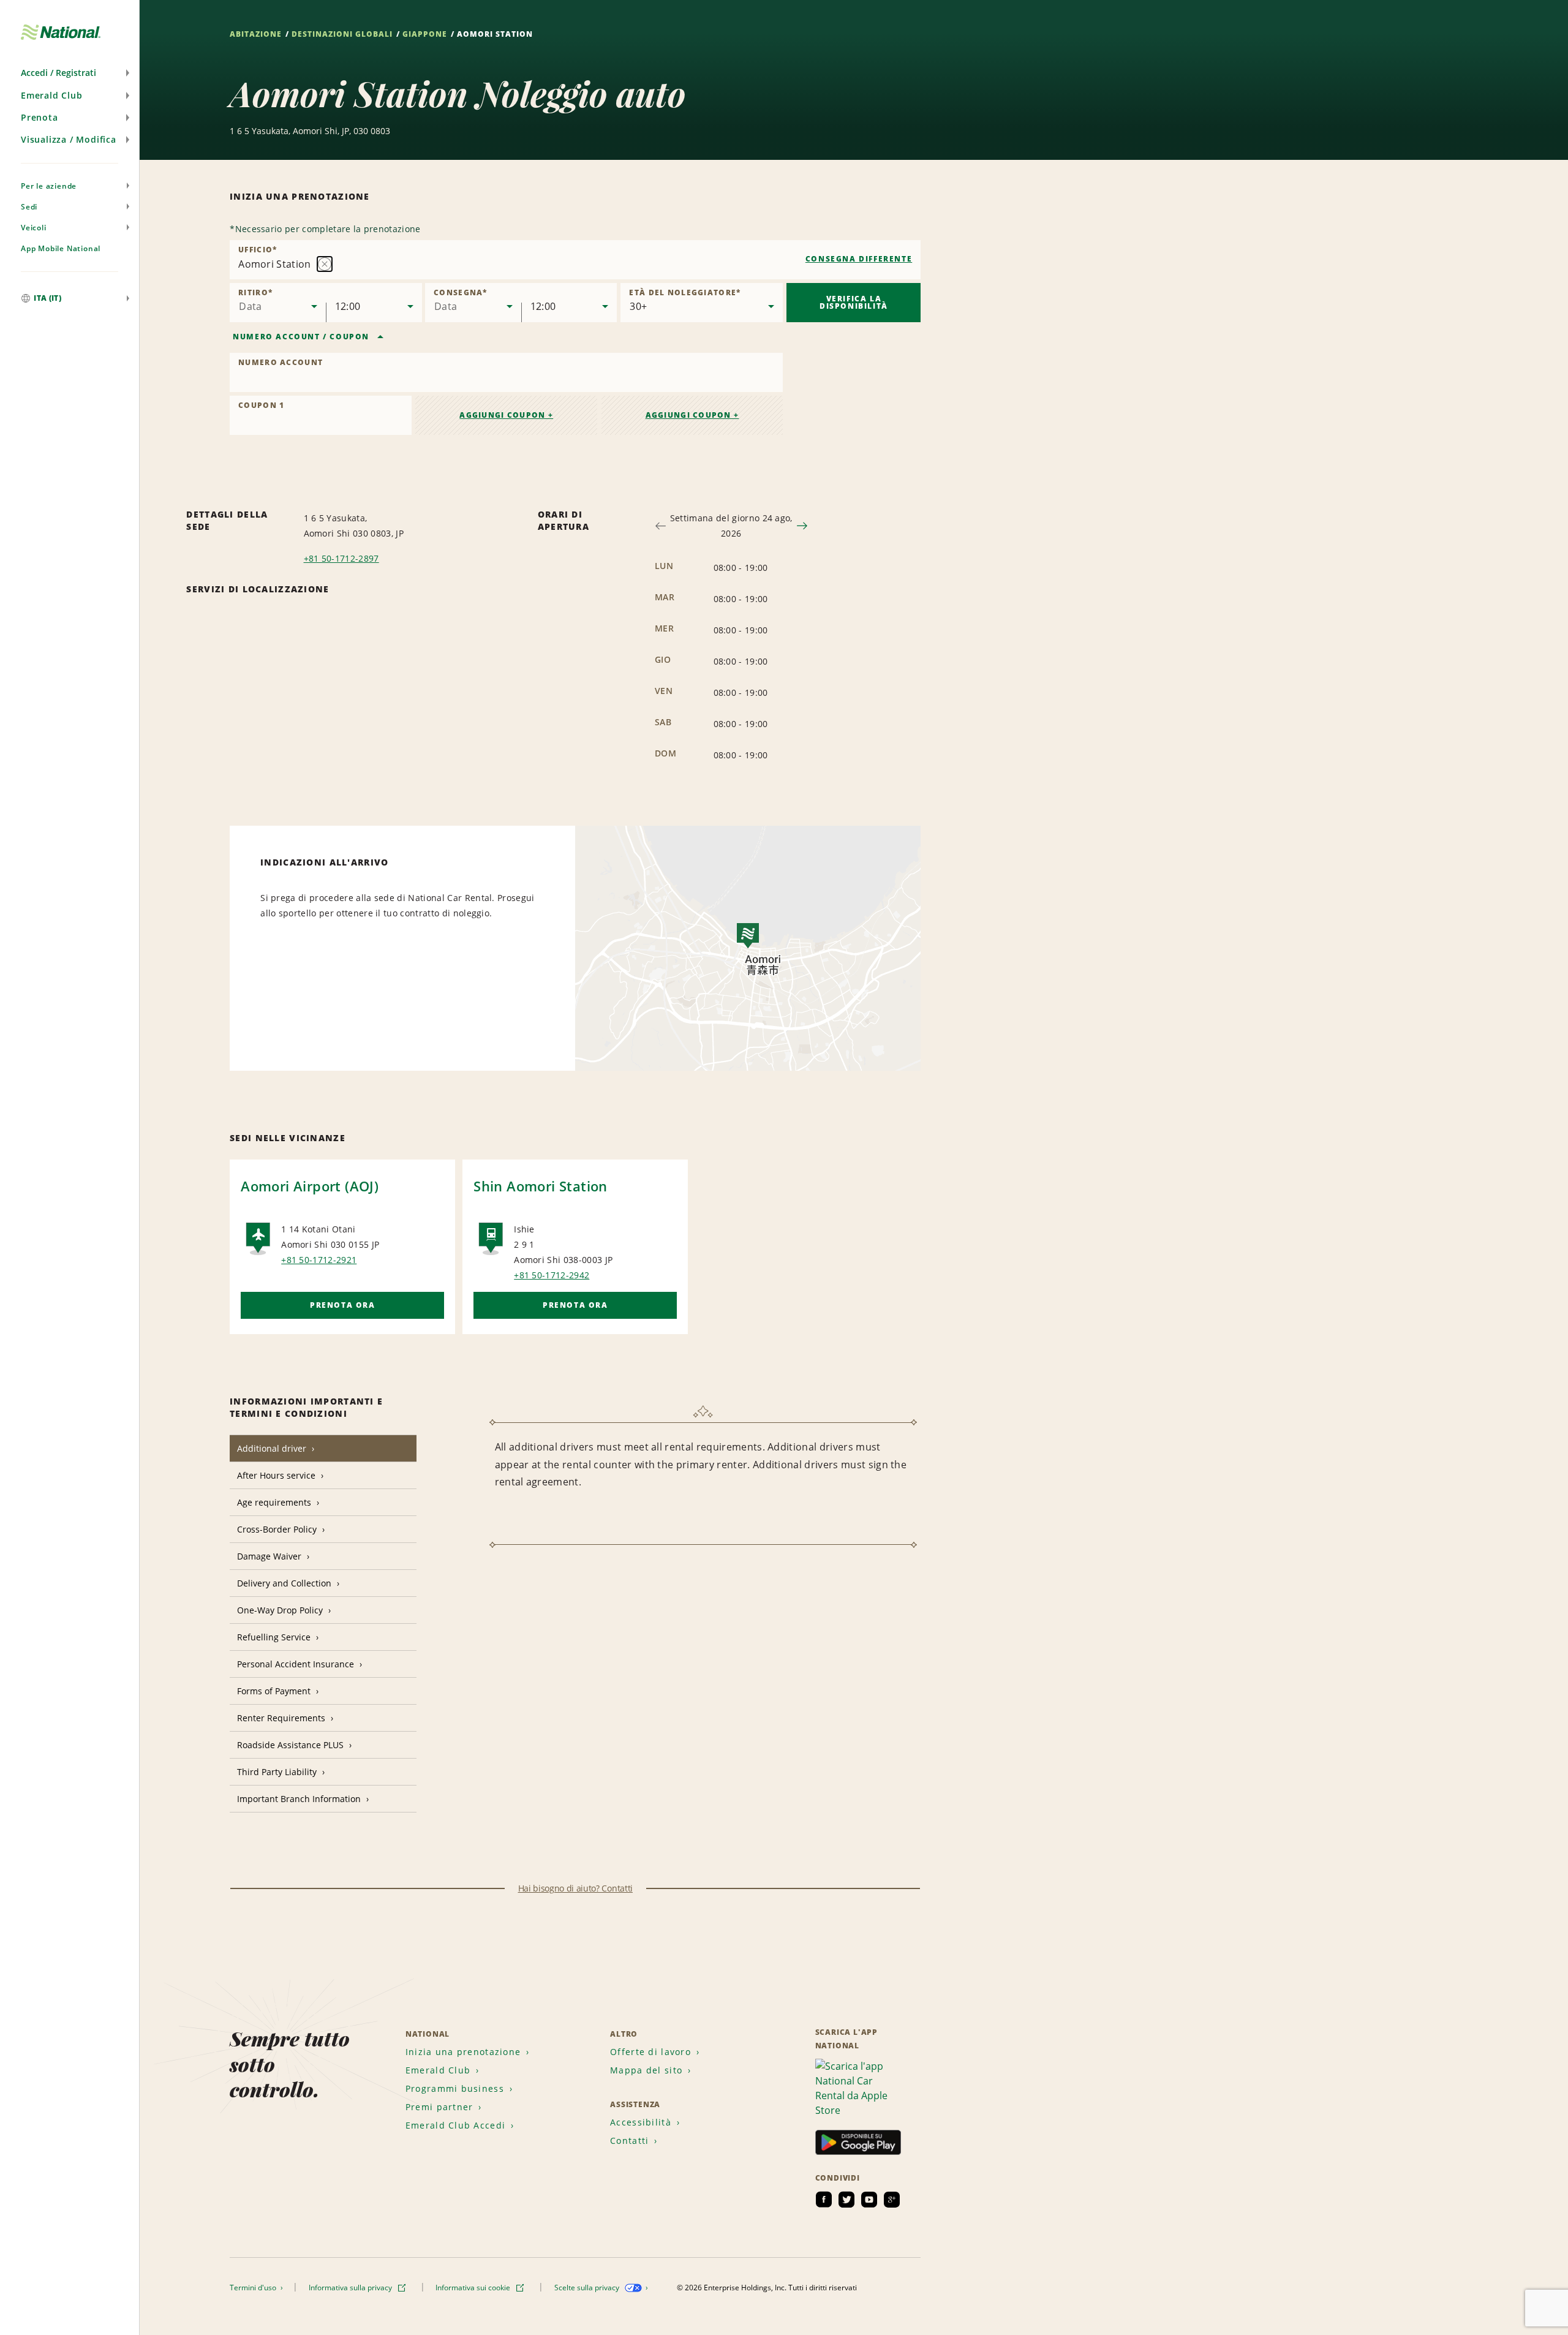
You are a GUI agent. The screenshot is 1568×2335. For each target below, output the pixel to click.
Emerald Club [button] (52, 95)
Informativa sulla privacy (351, 2288)
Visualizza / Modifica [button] (69, 139)
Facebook (824, 2200)
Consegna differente (859, 259)
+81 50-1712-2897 (341, 558)
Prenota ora (343, 1305)
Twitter (846, 2200)
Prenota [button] (40, 117)
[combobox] (575, 260)
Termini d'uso (254, 2288)
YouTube (869, 2200)
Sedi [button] (29, 207)
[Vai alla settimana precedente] (661, 526)
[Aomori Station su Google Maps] (748, 948)
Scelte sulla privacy (588, 2288)
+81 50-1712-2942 (552, 1275)
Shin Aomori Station (541, 1186)
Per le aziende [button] (49, 186)
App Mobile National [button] (61, 248)
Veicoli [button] (34, 228)
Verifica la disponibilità (854, 302)
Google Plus (892, 2200)
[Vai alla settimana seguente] (802, 526)
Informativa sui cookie (474, 2288)
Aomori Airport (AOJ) (310, 1186)
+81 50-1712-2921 (319, 1260)
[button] (70, 73)
